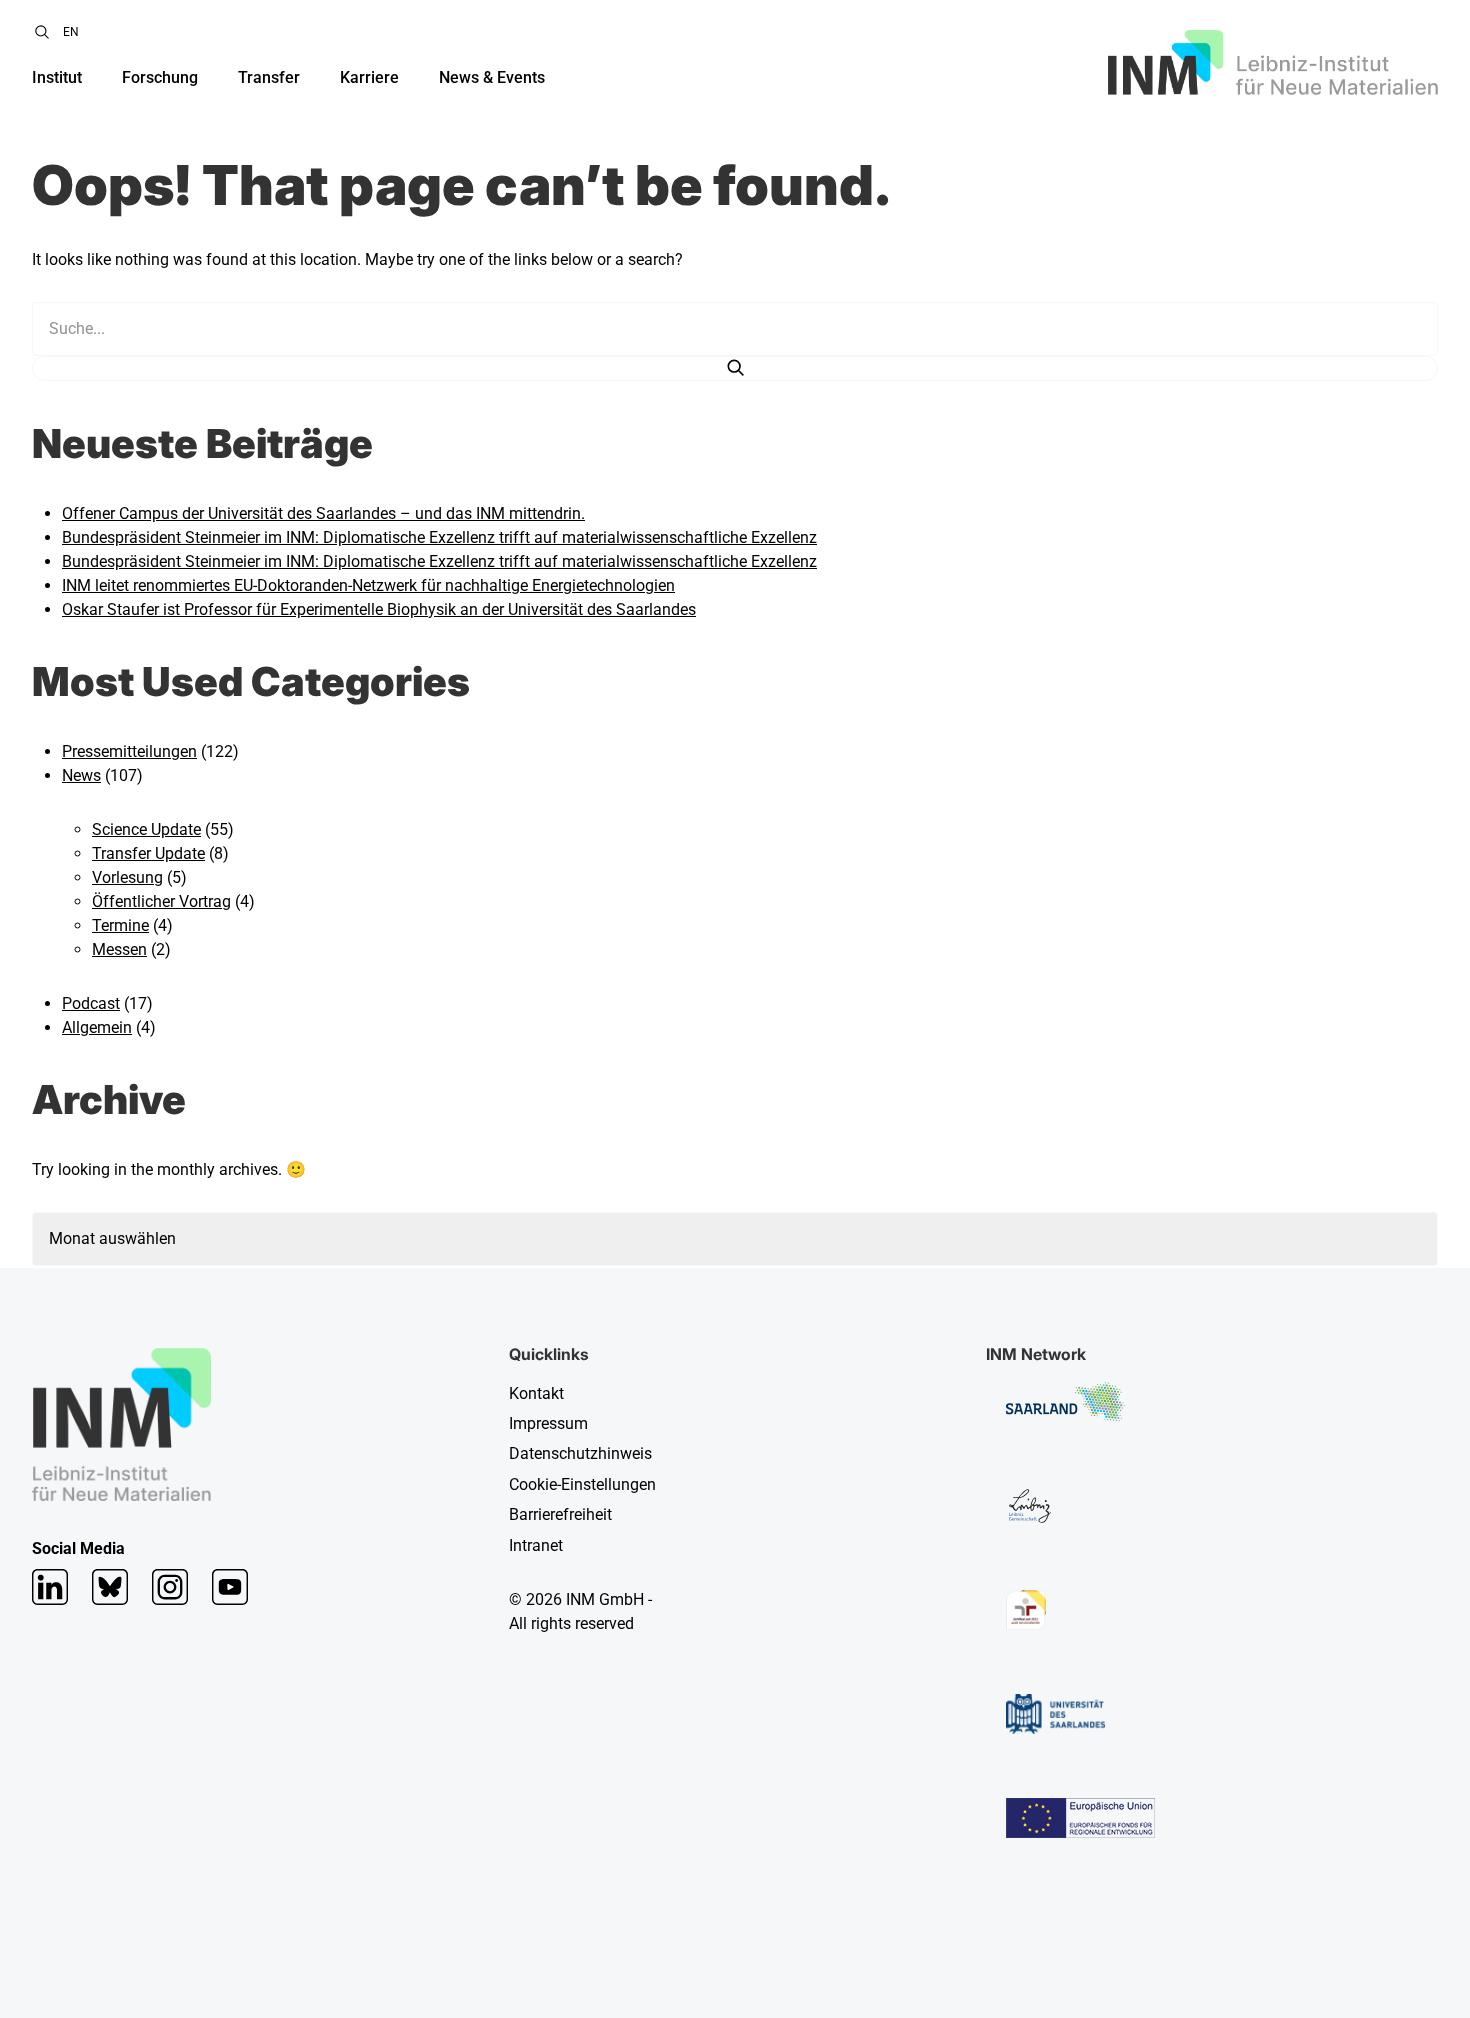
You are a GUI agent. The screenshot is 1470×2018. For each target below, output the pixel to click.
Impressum (548, 1423)
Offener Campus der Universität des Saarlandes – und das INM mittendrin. (323, 513)
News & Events (492, 77)
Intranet (536, 1545)
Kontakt (536, 1393)
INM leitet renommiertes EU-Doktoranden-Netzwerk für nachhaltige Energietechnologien (368, 585)
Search (42, 32)
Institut (57, 77)
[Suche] (735, 368)
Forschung (160, 77)
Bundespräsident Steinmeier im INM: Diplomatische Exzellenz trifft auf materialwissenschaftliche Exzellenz (439, 537)
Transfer (269, 77)
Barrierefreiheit (560, 1514)
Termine (120, 925)
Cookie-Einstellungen (582, 1484)
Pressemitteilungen (129, 751)
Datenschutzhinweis (580, 1453)
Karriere (369, 77)
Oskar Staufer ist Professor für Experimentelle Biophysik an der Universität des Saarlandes (379, 609)
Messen (119, 949)
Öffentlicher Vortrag (161, 901)
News (81, 775)
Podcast (91, 1003)
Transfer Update (148, 853)
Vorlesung (127, 877)
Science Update (146, 829)
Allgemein (97, 1027)
